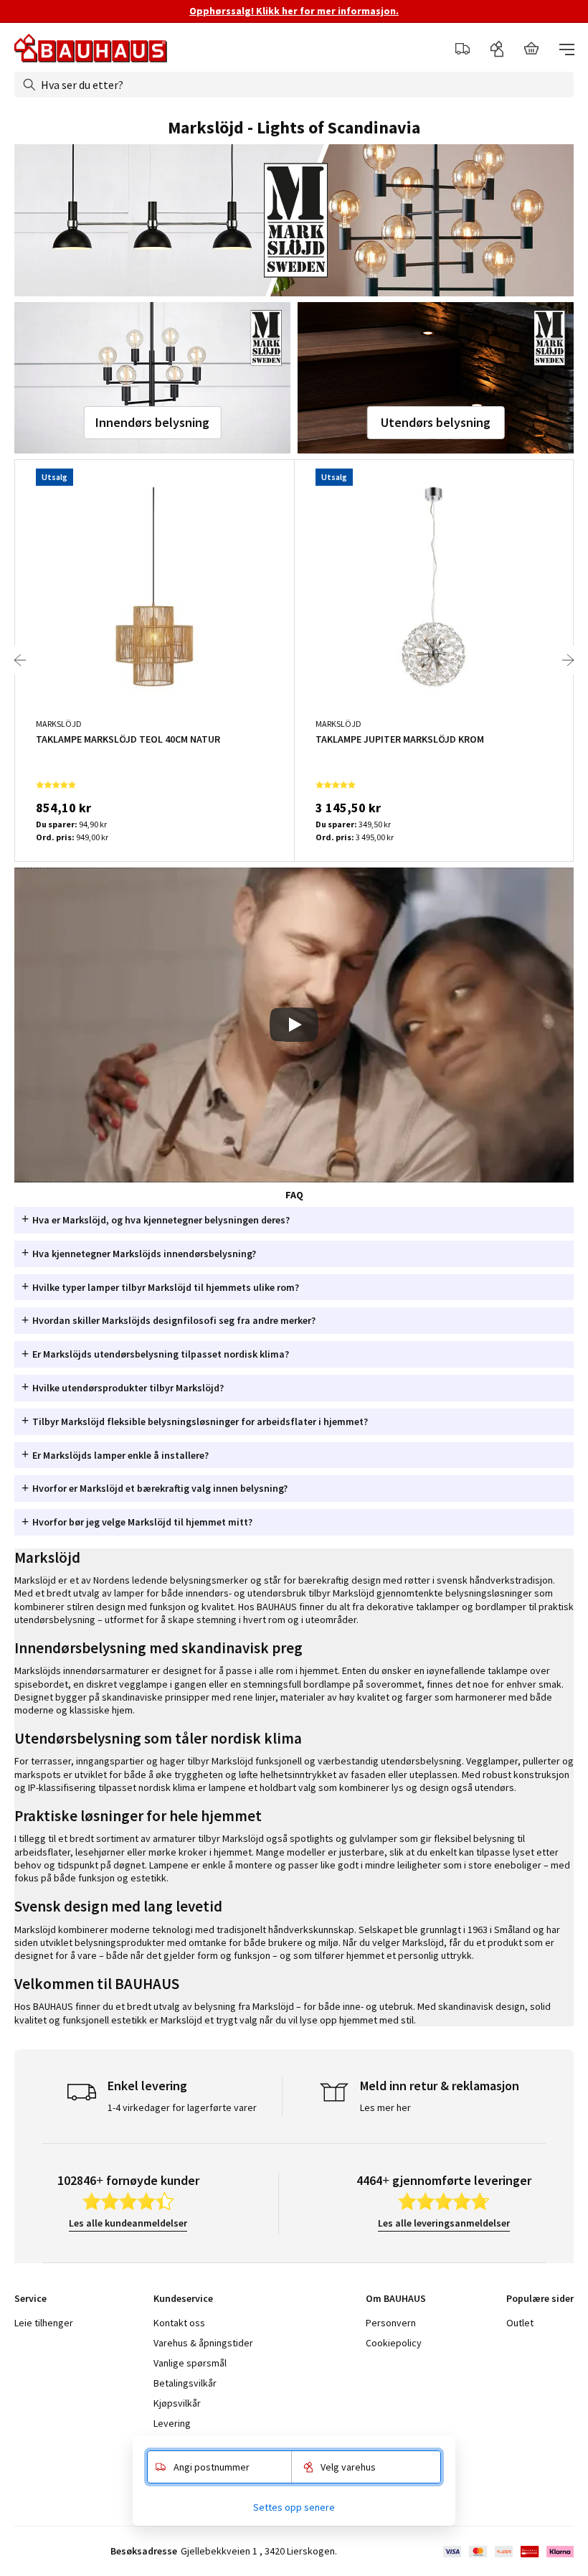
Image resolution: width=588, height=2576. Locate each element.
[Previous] (20, 660)
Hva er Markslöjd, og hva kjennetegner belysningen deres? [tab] (161, 1220)
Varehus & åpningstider (203, 2343)
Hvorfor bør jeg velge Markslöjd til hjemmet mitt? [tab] (142, 1522)
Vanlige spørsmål (190, 2363)
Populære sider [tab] (540, 2298)
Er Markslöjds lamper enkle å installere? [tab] (120, 1455)
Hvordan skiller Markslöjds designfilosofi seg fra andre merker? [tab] (174, 1320)
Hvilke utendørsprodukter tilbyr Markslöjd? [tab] (128, 1388)
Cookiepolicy (394, 2343)
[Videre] (568, 660)
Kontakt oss (179, 2323)
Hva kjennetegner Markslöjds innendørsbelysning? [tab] (144, 1254)
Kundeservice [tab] (183, 2298)
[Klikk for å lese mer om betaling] (507, 2552)
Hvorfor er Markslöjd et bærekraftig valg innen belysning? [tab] (160, 1488)
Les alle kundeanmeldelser (128, 2223)
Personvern (391, 2323)
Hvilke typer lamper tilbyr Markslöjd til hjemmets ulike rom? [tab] (166, 1287)
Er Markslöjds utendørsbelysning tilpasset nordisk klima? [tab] (161, 1354)
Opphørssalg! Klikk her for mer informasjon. (294, 11)
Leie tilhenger (44, 2323)
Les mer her (385, 2107)
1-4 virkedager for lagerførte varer (182, 2107)
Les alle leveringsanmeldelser (444, 2223)
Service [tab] (30, 2298)
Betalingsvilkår (185, 2383)
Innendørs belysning (152, 422)
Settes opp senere (294, 2507)
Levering (172, 2423)
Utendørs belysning (436, 422)
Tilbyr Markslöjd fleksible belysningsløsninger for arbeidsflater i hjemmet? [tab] (200, 1421)
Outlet (520, 2323)
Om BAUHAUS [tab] (396, 2298)
